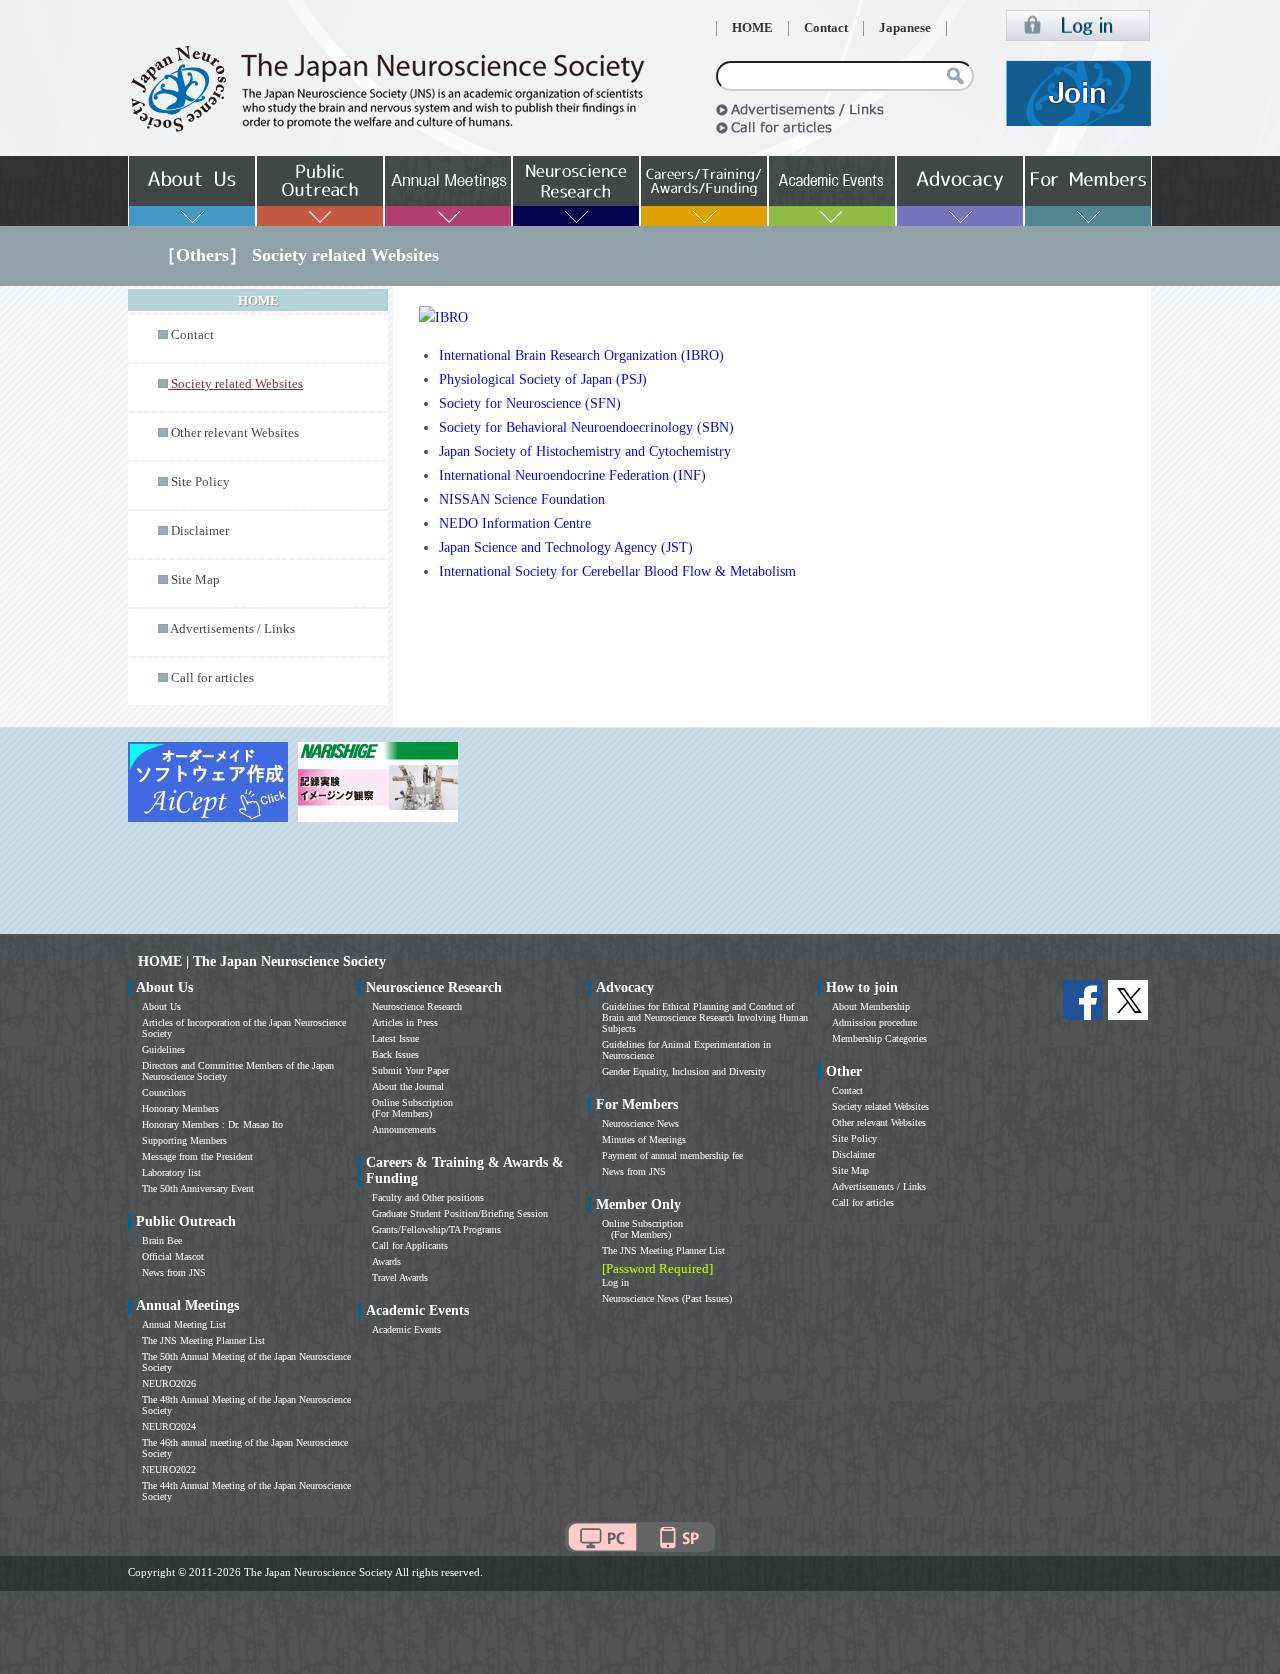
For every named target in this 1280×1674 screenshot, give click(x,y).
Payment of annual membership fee (672, 1155)
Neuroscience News (640, 1123)
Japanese (905, 28)
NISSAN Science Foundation (522, 499)
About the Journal (408, 1086)
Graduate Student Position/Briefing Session (460, 1213)
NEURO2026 (169, 1383)
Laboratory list (171, 1172)
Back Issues (395, 1054)
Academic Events (406, 1329)
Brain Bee (162, 1240)
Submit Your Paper (410, 1070)
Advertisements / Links (232, 629)
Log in (615, 1282)
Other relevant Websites (235, 433)
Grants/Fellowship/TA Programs (436, 1229)
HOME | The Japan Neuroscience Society (262, 961)
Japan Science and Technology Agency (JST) (566, 547)
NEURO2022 (169, 1469)
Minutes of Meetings (644, 1139)
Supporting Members (184, 1140)
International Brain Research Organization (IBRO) (581, 355)
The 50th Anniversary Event (198, 1188)
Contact (826, 28)
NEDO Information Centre (515, 523)
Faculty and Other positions (428, 1197)
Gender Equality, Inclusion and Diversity (684, 1071)
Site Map (195, 580)
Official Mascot (173, 1256)
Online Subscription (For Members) (412, 1108)
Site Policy (200, 482)
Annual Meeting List (184, 1324)
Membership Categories (879, 1038)
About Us (161, 1006)
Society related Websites (880, 1106)
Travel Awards (400, 1277)
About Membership (871, 1006)
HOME (752, 28)
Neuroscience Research (417, 1006)
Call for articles (212, 678)
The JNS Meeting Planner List (203, 1340)
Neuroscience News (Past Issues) (667, 1298)
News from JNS (174, 1272)
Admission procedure (874, 1022)
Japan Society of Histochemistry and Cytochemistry (585, 451)
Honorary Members (180, 1108)
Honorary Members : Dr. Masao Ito (212, 1124)
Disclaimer (200, 531)
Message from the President (197, 1156)
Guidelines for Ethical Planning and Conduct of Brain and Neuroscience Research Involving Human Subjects (705, 1017)
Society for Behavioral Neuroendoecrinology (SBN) (586, 427)
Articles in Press (405, 1022)
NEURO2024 (169, 1426)
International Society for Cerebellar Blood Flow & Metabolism (617, 571)
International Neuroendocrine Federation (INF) (572, 475)
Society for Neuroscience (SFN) (530, 403)
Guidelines (163, 1049)
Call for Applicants (410, 1245)
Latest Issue (395, 1038)
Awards (386, 1261)
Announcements (404, 1129)
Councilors (164, 1092)
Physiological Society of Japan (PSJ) (543, 379)
